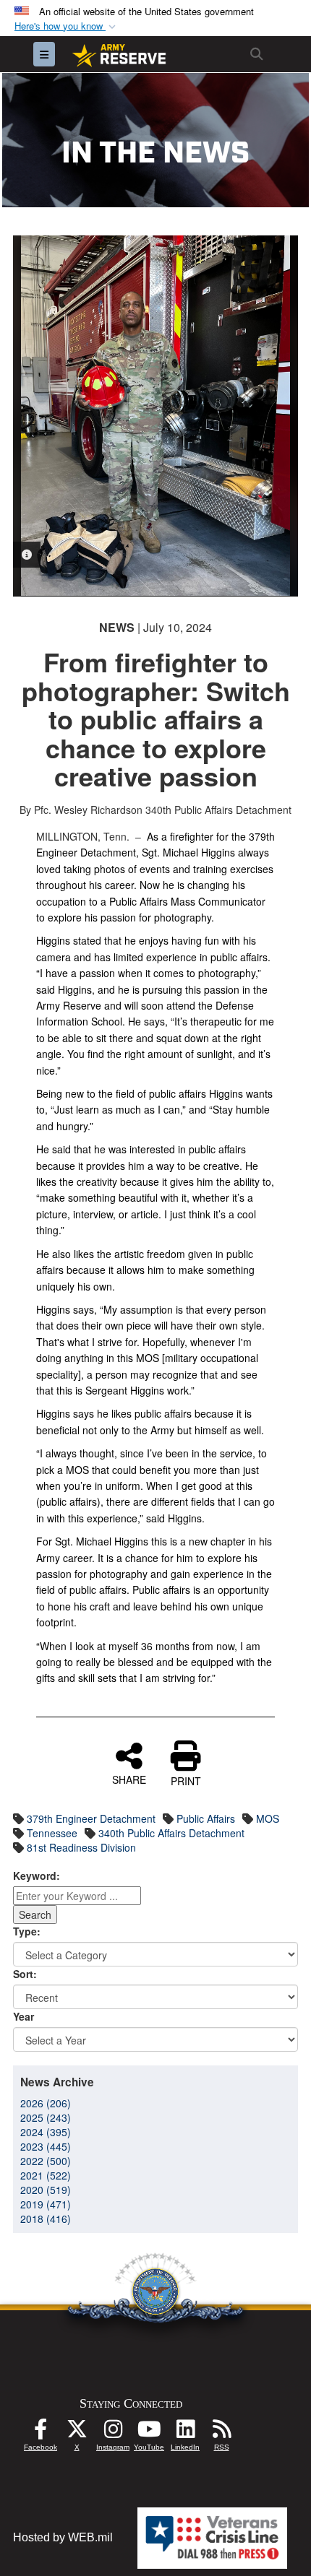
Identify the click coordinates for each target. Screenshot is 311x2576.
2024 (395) (46, 2132)
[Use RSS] (221, 2433)
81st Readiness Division (81, 1847)
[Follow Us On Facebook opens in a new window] (41, 2433)
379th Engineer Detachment (91, 1818)
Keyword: (37, 1875)
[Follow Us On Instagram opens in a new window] (113, 2433)
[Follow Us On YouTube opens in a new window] (149, 2433)
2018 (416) (46, 2219)
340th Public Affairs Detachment (171, 1833)
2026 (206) (46, 2103)
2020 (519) (46, 2190)
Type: (27, 1931)
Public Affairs (206, 1818)
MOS (268, 1818)
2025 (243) (46, 2117)
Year (24, 2016)
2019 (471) (46, 2204)
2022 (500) (46, 2161)
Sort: (25, 1974)
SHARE (129, 1779)
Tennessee (52, 1833)
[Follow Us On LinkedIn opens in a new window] (185, 2433)
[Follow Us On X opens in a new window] (77, 2433)
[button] (67, 26)
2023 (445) (46, 2146)
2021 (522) (46, 2175)
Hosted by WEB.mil (63, 2537)
